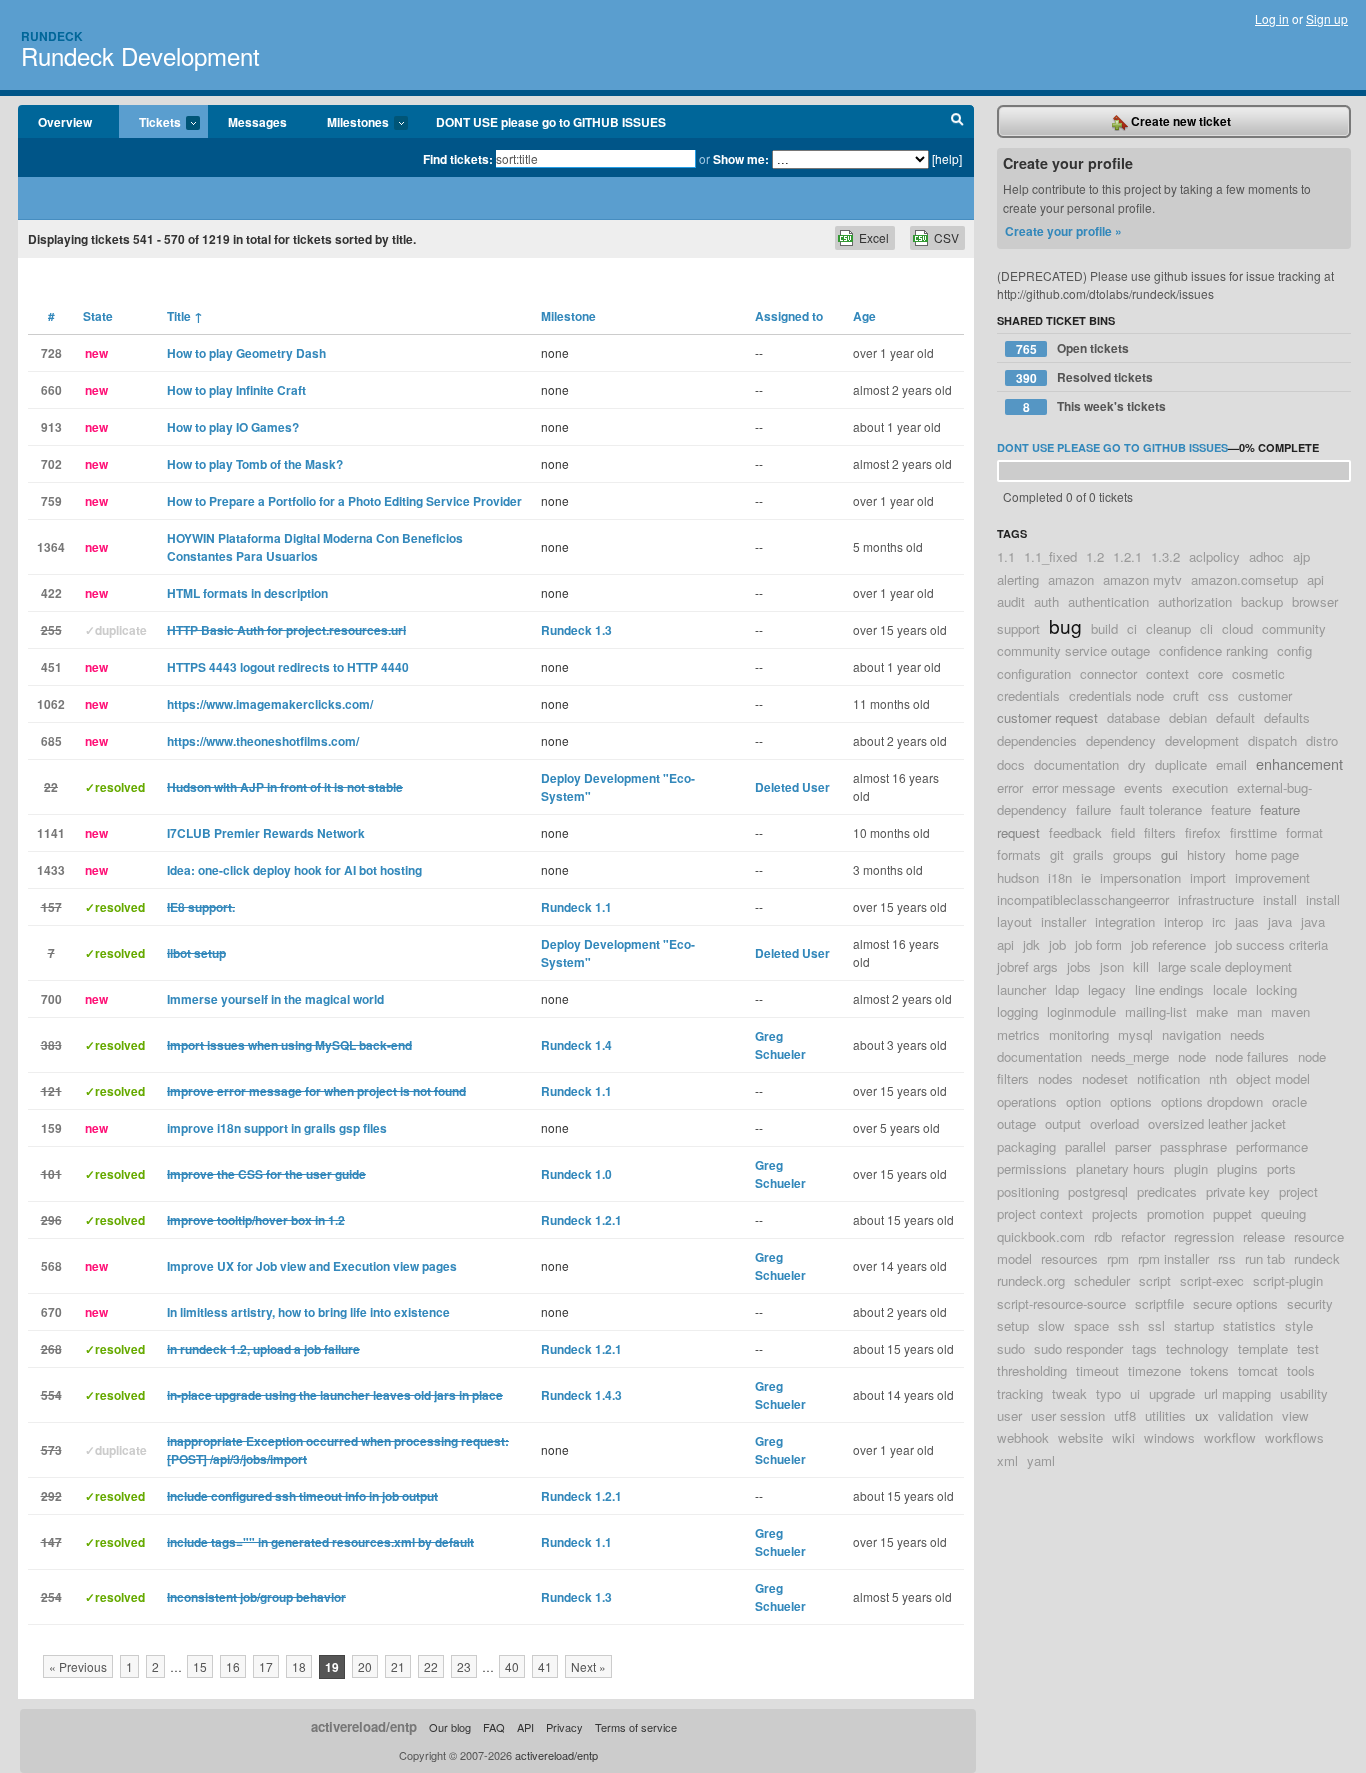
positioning (1028, 1191)
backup (1262, 601)
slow (1051, 1325)
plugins (1237, 1168)
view (1295, 1415)
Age (864, 316)
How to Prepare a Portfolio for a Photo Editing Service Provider (344, 501)
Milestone (568, 316)
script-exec (1212, 1280)
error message (1073, 787)
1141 (51, 833)
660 (51, 390)
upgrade (1172, 1393)
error (1010, 787)
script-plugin (1288, 1280)
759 (51, 501)
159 (51, 1128)
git (1057, 854)
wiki (1123, 1437)
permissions (1032, 1168)
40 (512, 1666)
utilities (1165, 1415)
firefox (1203, 832)
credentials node (1116, 695)
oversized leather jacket (1217, 1123)
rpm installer (1173, 1258)
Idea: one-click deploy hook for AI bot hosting (294, 870)
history (1206, 854)
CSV (946, 237)
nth (1218, 1078)
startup (1194, 1325)
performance (1272, 1146)
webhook (1023, 1437)
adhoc (1266, 556)
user (1009, 1415)
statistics (1249, 1325)
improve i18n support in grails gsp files (277, 1128)
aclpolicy (1214, 556)
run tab (1265, 1258)
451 (51, 667)
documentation (1076, 764)
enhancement (1299, 763)
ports (1281, 1168)
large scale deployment (1225, 966)
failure (1093, 809)
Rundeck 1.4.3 (581, 1395)
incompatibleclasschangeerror (1083, 899)
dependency (1121, 740)
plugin (1191, 1168)
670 (51, 1312)
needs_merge (1130, 1056)
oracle (1289, 1101)
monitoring (1079, 1034)
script (1155, 1280)
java (1280, 921)
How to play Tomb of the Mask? (255, 464)
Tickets (150, 123)
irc (1219, 921)
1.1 (1006, 556)
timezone (1154, 1370)
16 (233, 1666)
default (1235, 717)
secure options (1235, 1303)
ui (1135, 1393)
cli (1206, 628)
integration (1125, 921)
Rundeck (52, 36)
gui (1169, 854)
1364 (51, 547)
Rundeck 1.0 (576, 1174)
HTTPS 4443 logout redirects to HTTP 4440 (288, 667)
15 (200, 1666)
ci (1132, 628)
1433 (51, 870)
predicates (1167, 1191)
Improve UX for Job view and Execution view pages (312, 1266)
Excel (874, 237)
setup (1013, 1325)
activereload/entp (364, 1726)
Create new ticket (1179, 121)
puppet (1232, 1213)
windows (1169, 1437)
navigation (1191, 1034)
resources (1069, 1258)
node (1192, 1056)
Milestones (348, 123)
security (1310, 1303)
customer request (1047, 717)
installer (1063, 921)
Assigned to (789, 316)
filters (1160, 832)
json (1112, 966)
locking (1276, 989)
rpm (1118, 1258)
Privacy (564, 1727)
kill (1141, 966)
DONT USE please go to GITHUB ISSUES (551, 122)
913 (51, 427)
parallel (1085, 1146)
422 (51, 593)
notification (1168, 1078)
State (98, 316)
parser (1133, 1146)
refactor (1143, 1236)
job (1057, 944)
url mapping (1237, 1393)
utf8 (1125, 1415)
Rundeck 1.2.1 (581, 1220)
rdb (1103, 1236)
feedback (1075, 832)
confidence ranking (1213, 650)
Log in (1272, 18)
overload (1114, 1123)
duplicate (1181, 764)
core (1210, 673)
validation (1245, 1415)
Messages (257, 122)
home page (1267, 854)
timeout (1097, 1370)
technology (1197, 1348)
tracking (1020, 1393)
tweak (1069, 1393)
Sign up (1327, 18)
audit (1011, 601)
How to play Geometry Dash (246, 353)
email (1231, 764)
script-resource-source (1061, 1303)
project (1298, 1191)
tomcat (1258, 1370)
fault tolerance (1161, 809)
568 (51, 1266)
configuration (1034, 673)
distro (1322, 740)
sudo (1011, 1348)
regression (1204, 1236)
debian (1188, 717)
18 (299, 1666)
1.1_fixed (1050, 556)
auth (1046, 601)
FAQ (494, 1727)
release (1264, 1236)
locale (1230, 989)
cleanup (1168, 628)
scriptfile (1159, 1303)
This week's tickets (1095, 406)
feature (1231, 809)
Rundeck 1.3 (576, 630)
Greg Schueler (780, 1045)
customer (1265, 695)
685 (51, 741)
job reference (1168, 944)
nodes (1055, 1078)
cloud (1237, 628)
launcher (1021, 989)
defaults (1287, 717)
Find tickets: (458, 159)
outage (1016, 1123)
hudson (1018, 877)
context (1167, 673)
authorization (1195, 601)
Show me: (741, 159)
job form (1098, 944)
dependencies (1037, 740)
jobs (1079, 966)
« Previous (78, 1666)
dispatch (1272, 740)
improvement (1272, 877)
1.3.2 (1165, 556)
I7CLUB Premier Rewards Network (266, 833)
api (1315, 579)
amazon (1071, 579)
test (1308, 1348)
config (1294, 650)
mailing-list (1156, 1011)
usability (1304, 1393)
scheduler (1102, 1280)
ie (1086, 877)
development (1202, 740)
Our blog (450, 1727)
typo (1108, 1393)
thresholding (1032, 1370)
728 (51, 353)
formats (1019, 854)
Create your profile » (1063, 231)
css (1218, 695)
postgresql (1098, 1191)
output (1063, 1123)
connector (1108, 673)
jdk (1031, 944)
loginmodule (1081, 1011)
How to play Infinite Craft (236, 390)
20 (365, 1666)
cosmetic (1258, 673)
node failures (1252, 1056)
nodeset (1105, 1078)
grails (1088, 854)
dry (1137, 764)
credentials (1028, 695)
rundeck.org (1031, 1280)
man (1249, 1011)
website (1080, 1437)
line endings (1169, 989)
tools (1301, 1370)
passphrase (1193, 1146)
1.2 (1095, 556)
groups (1132, 854)
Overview (65, 122)
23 (464, 1666)
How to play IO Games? (233, 427)
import (1208, 877)
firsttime (1253, 832)
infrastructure (1216, 899)
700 (51, 999)
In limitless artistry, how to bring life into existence (308, 1312)
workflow (1230, 1437)
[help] (947, 158)
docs (1011, 764)
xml (1007, 1460)
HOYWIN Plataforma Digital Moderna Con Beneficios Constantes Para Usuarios (315, 547)
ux (1202, 1415)
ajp (1301, 556)
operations (1027, 1101)
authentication (1108, 601)
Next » (588, 1666)
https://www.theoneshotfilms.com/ (263, 741)
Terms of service (636, 1727)
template (1263, 1348)
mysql (1135, 1034)
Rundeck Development (140, 55)
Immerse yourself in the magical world (275, 999)
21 (398, 1666)
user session (1068, 1415)
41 (545, 1666)
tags (1144, 1348)
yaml (1041, 1460)
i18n (1060, 877)
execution (1200, 787)
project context (1040, 1213)
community (1294, 628)
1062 (51, 704)
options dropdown (1212, 1101)
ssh (1128, 1325)
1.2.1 (1127, 556)
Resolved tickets (1085, 377)
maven (1290, 1011)
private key (1238, 1191)
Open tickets (1073, 348)
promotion (1175, 1213)
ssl (1156, 1325)
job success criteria (1271, 944)
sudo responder (1078, 1348)
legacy (1107, 989)
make (1212, 1011)
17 (266, 1666)
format (1304, 832)
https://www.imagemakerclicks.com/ (270, 704)
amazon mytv (1142, 579)
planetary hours (1120, 1168)
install (1280, 899)
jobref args (1027, 966)
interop (1183, 921)
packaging (1026, 1146)
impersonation (1140, 877)
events (1143, 787)
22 (431, 1666)
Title (185, 316)
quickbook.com (1041, 1236)
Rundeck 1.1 (576, 907)
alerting (1018, 579)
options (1131, 1101)
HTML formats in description (247, 593)
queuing (1283, 1213)
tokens (1209, 1370)
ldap (1067, 989)
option (1083, 1101)
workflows (1294, 1437)
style (1299, 1325)
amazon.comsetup (1244, 579)
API (525, 1727)
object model (1273, 1078)
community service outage (1073, 650)
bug (1065, 625)
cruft (1186, 695)
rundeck (1317, 1258)
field (1123, 832)
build (1104, 628)
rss (1227, 1258)
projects (1115, 1213)
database (1133, 717)
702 (51, 464)
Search (957, 122)
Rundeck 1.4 (576, 1045)
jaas (1247, 921)
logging (1017, 1011)
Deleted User (792, 787)
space (1091, 1325)
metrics (1018, 1034)
